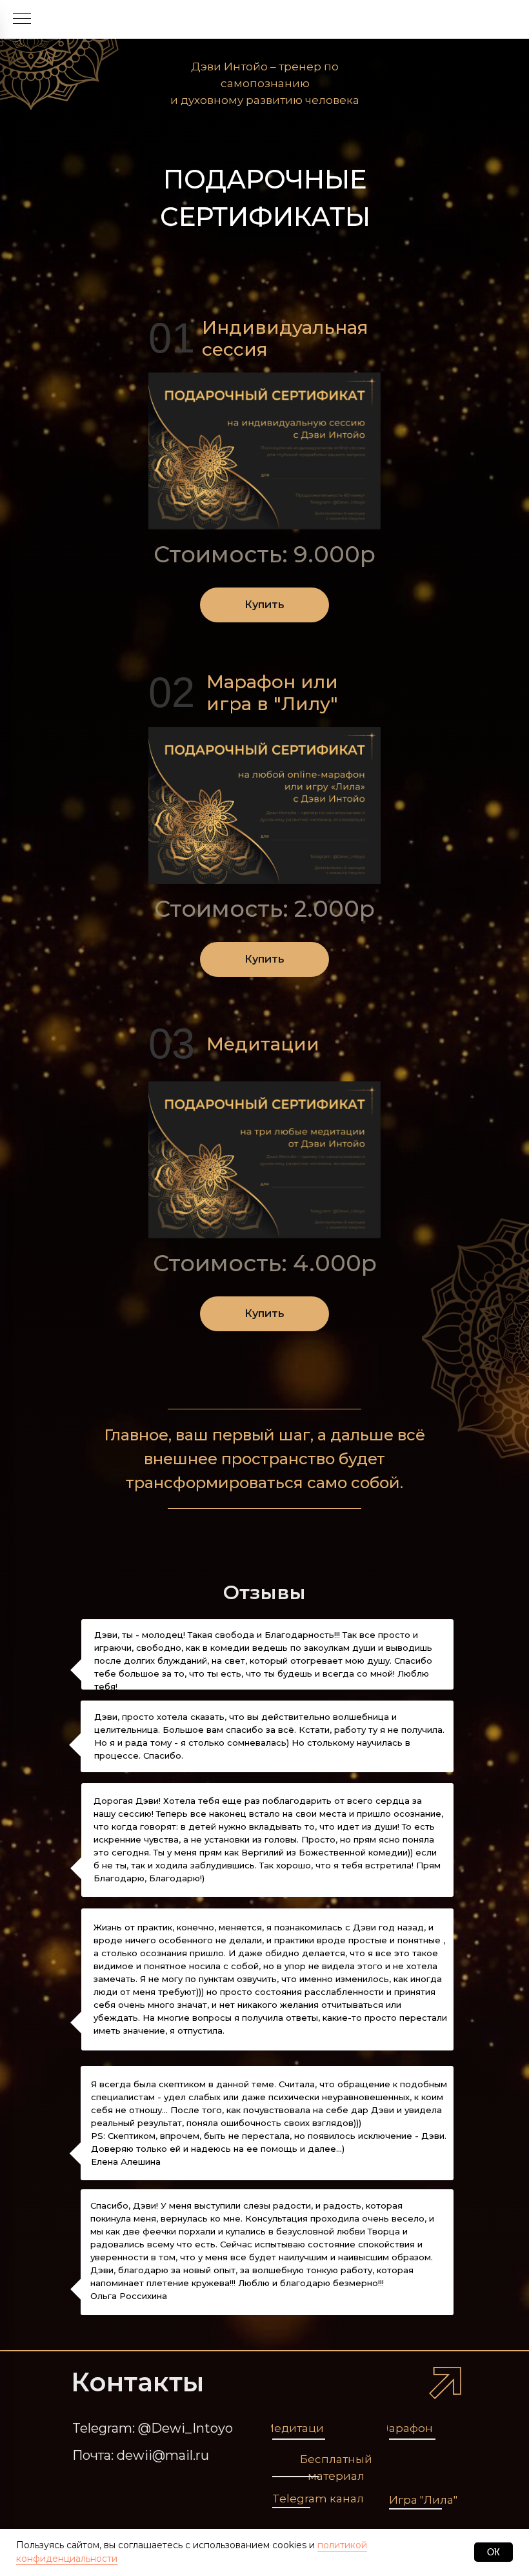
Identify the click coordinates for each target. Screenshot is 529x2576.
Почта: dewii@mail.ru (141, 2455)
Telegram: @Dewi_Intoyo (153, 2428)
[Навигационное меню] (22, 19)
